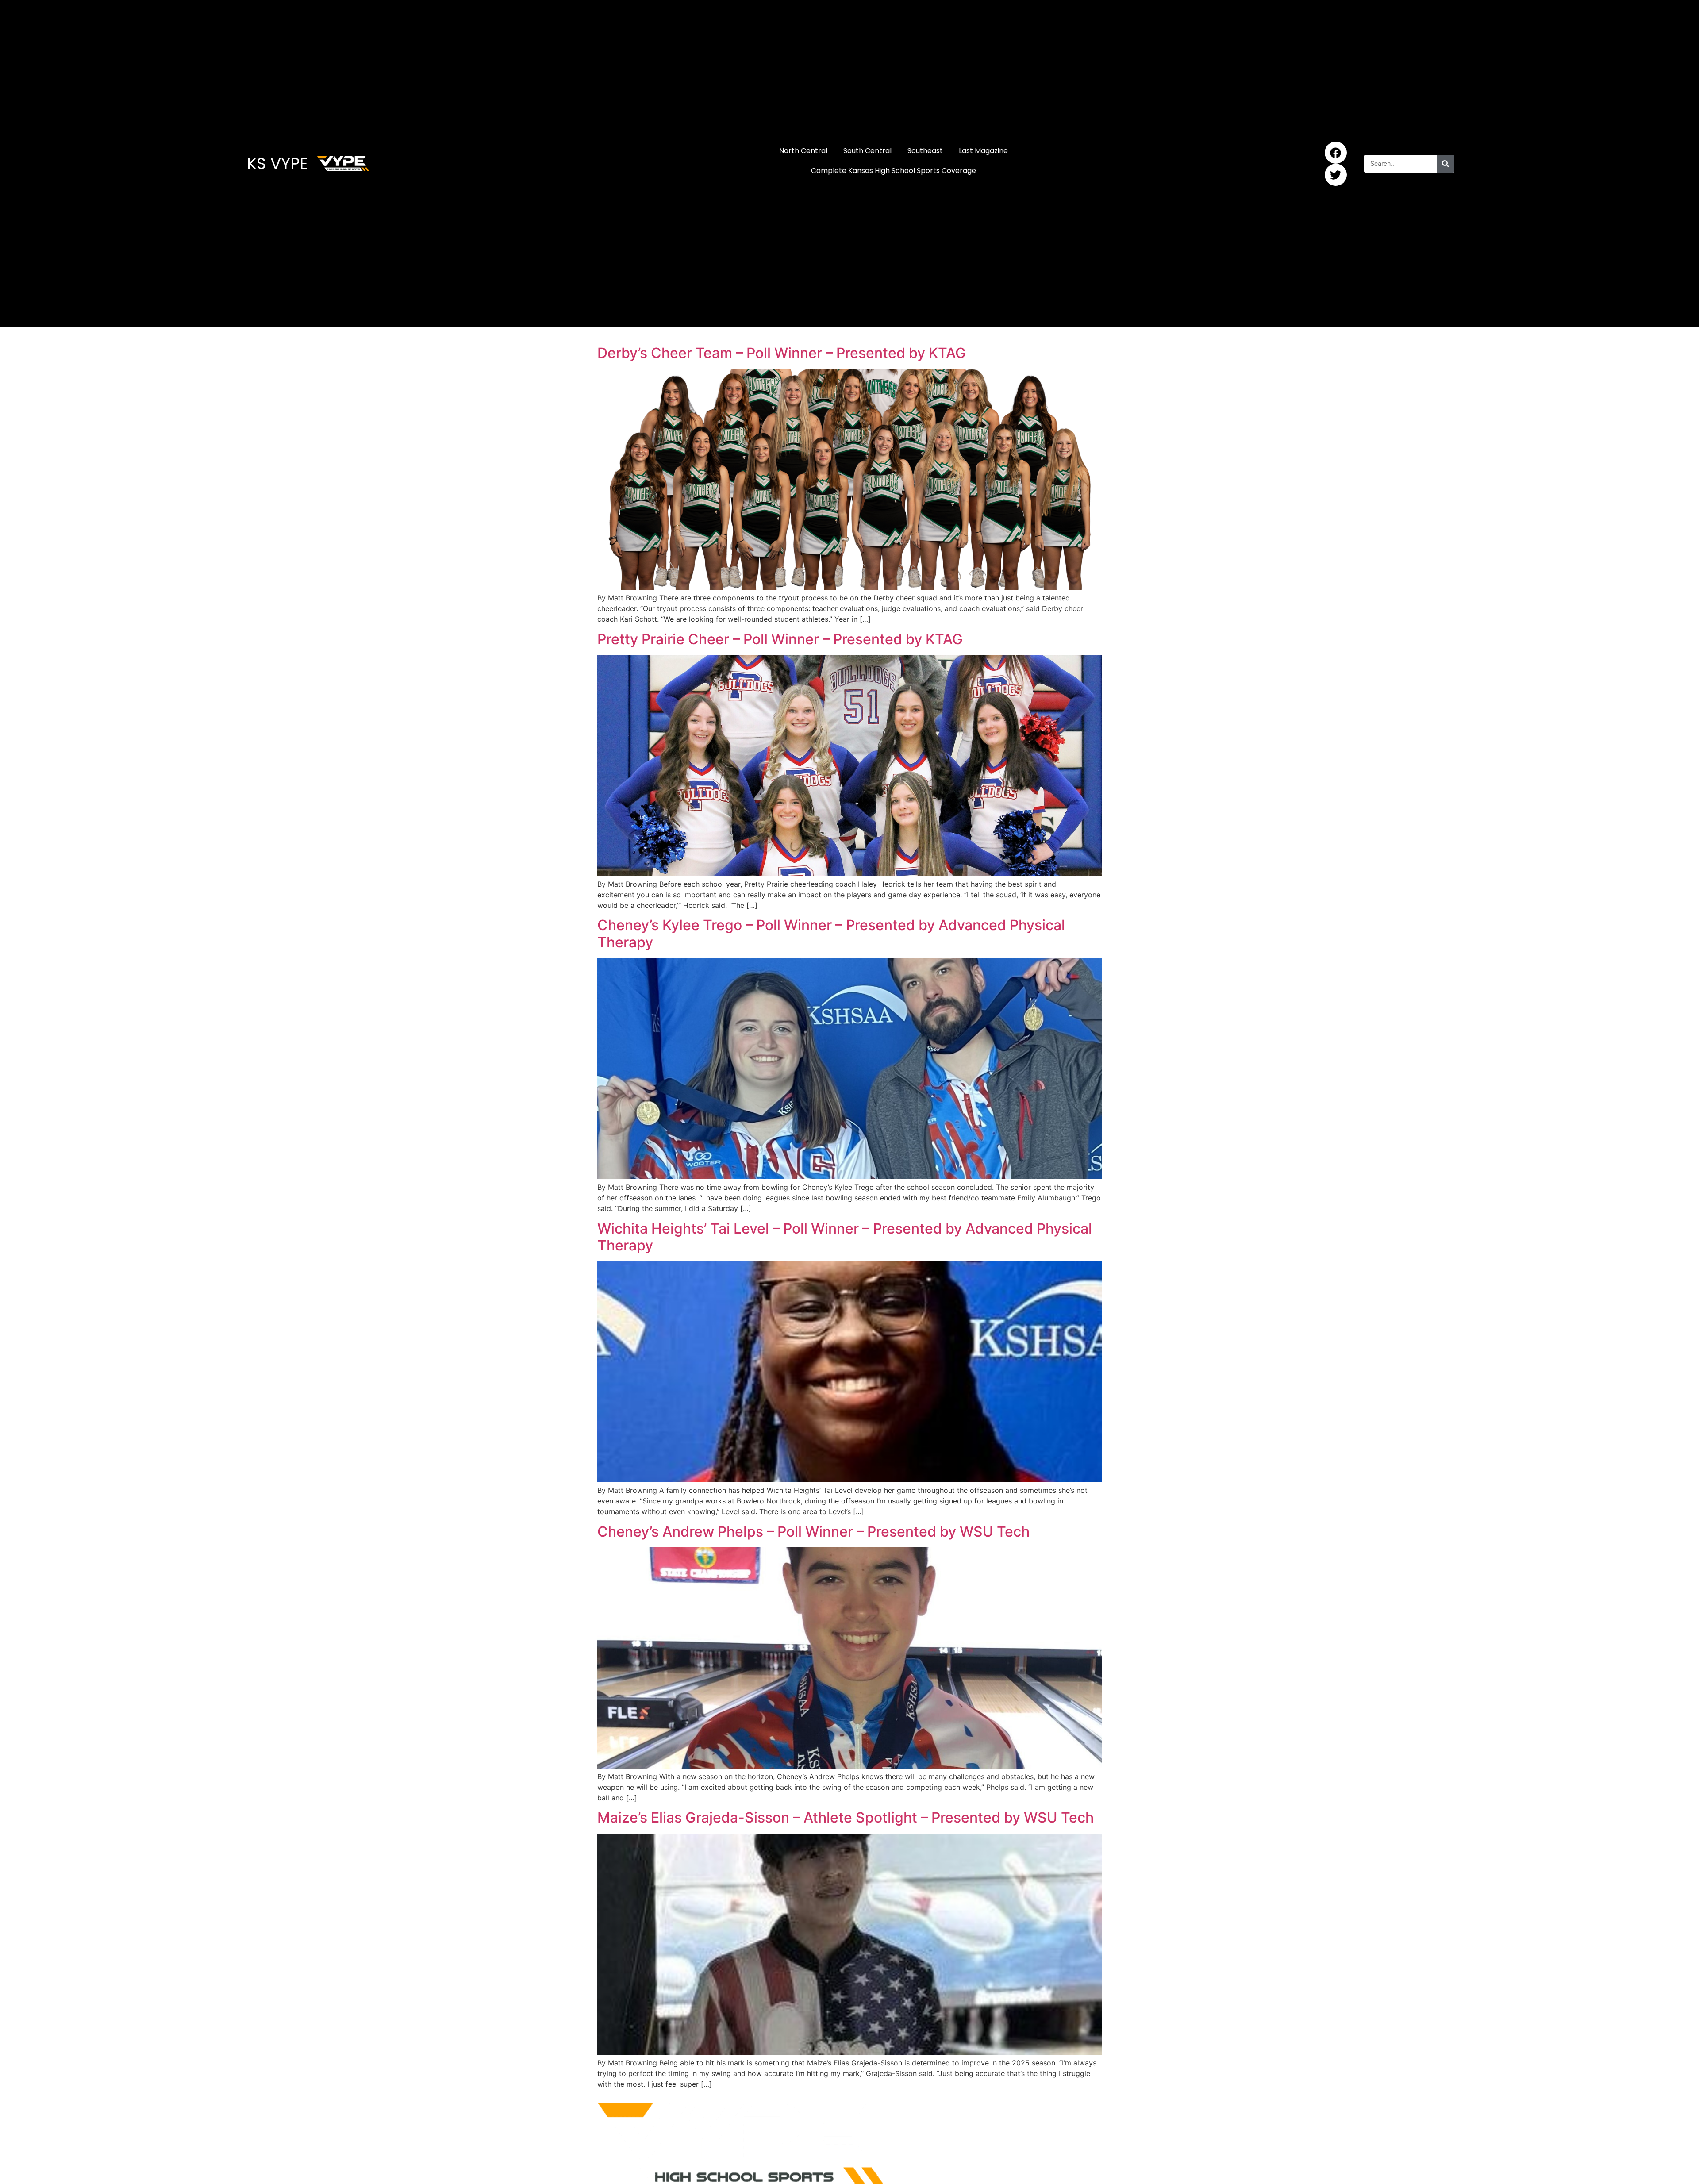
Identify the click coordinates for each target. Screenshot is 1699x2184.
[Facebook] (1336, 153)
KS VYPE (277, 163)
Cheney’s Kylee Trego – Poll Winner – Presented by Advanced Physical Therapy (831, 933)
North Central (803, 151)
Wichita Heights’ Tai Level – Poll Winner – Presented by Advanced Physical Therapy (845, 1237)
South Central (867, 151)
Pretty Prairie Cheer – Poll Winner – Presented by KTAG (780, 639)
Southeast (925, 151)
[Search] (1445, 164)
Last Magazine (983, 151)
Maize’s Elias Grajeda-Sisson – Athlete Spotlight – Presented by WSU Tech (846, 1817)
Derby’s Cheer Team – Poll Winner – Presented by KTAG (782, 353)
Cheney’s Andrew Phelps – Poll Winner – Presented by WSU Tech (813, 1532)
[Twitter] (1336, 175)
